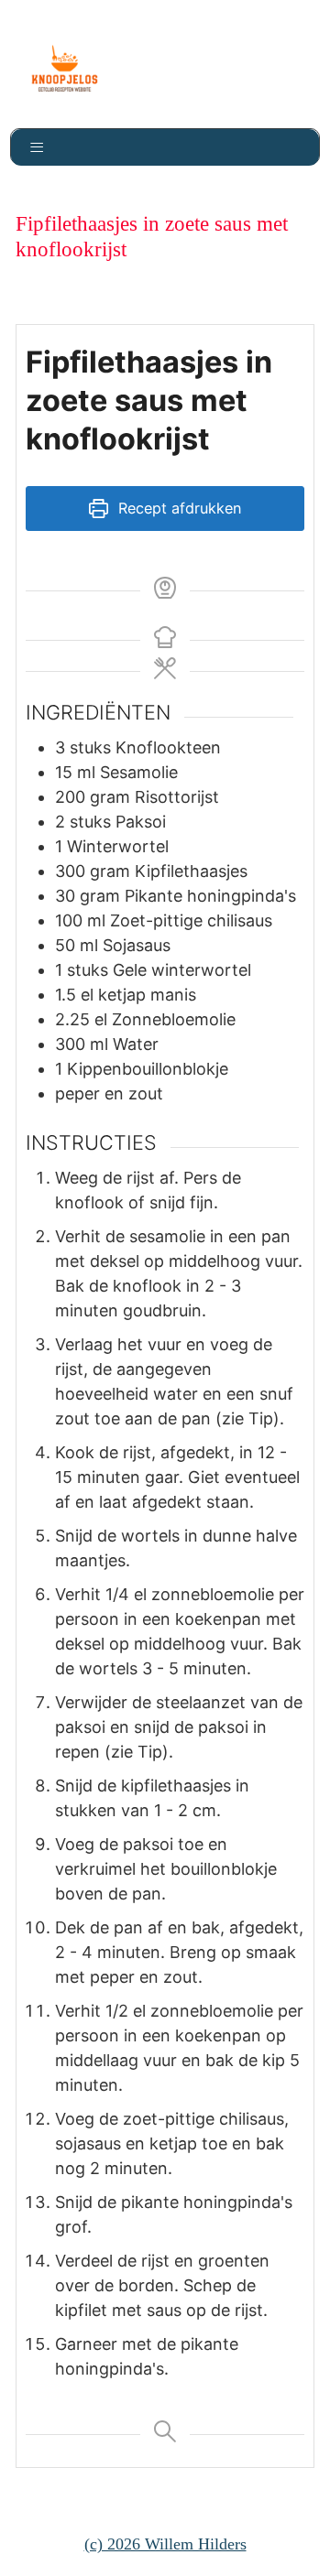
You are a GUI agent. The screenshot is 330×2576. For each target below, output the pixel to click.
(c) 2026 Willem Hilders (165, 2544)
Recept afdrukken (177, 508)
